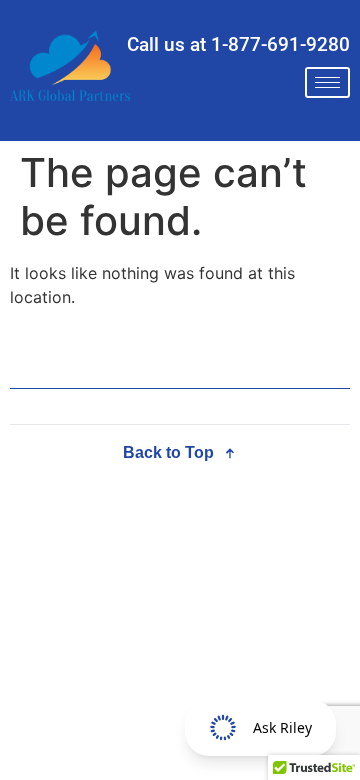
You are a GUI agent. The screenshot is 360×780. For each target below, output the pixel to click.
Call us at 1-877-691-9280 (238, 44)
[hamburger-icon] (327, 82)
